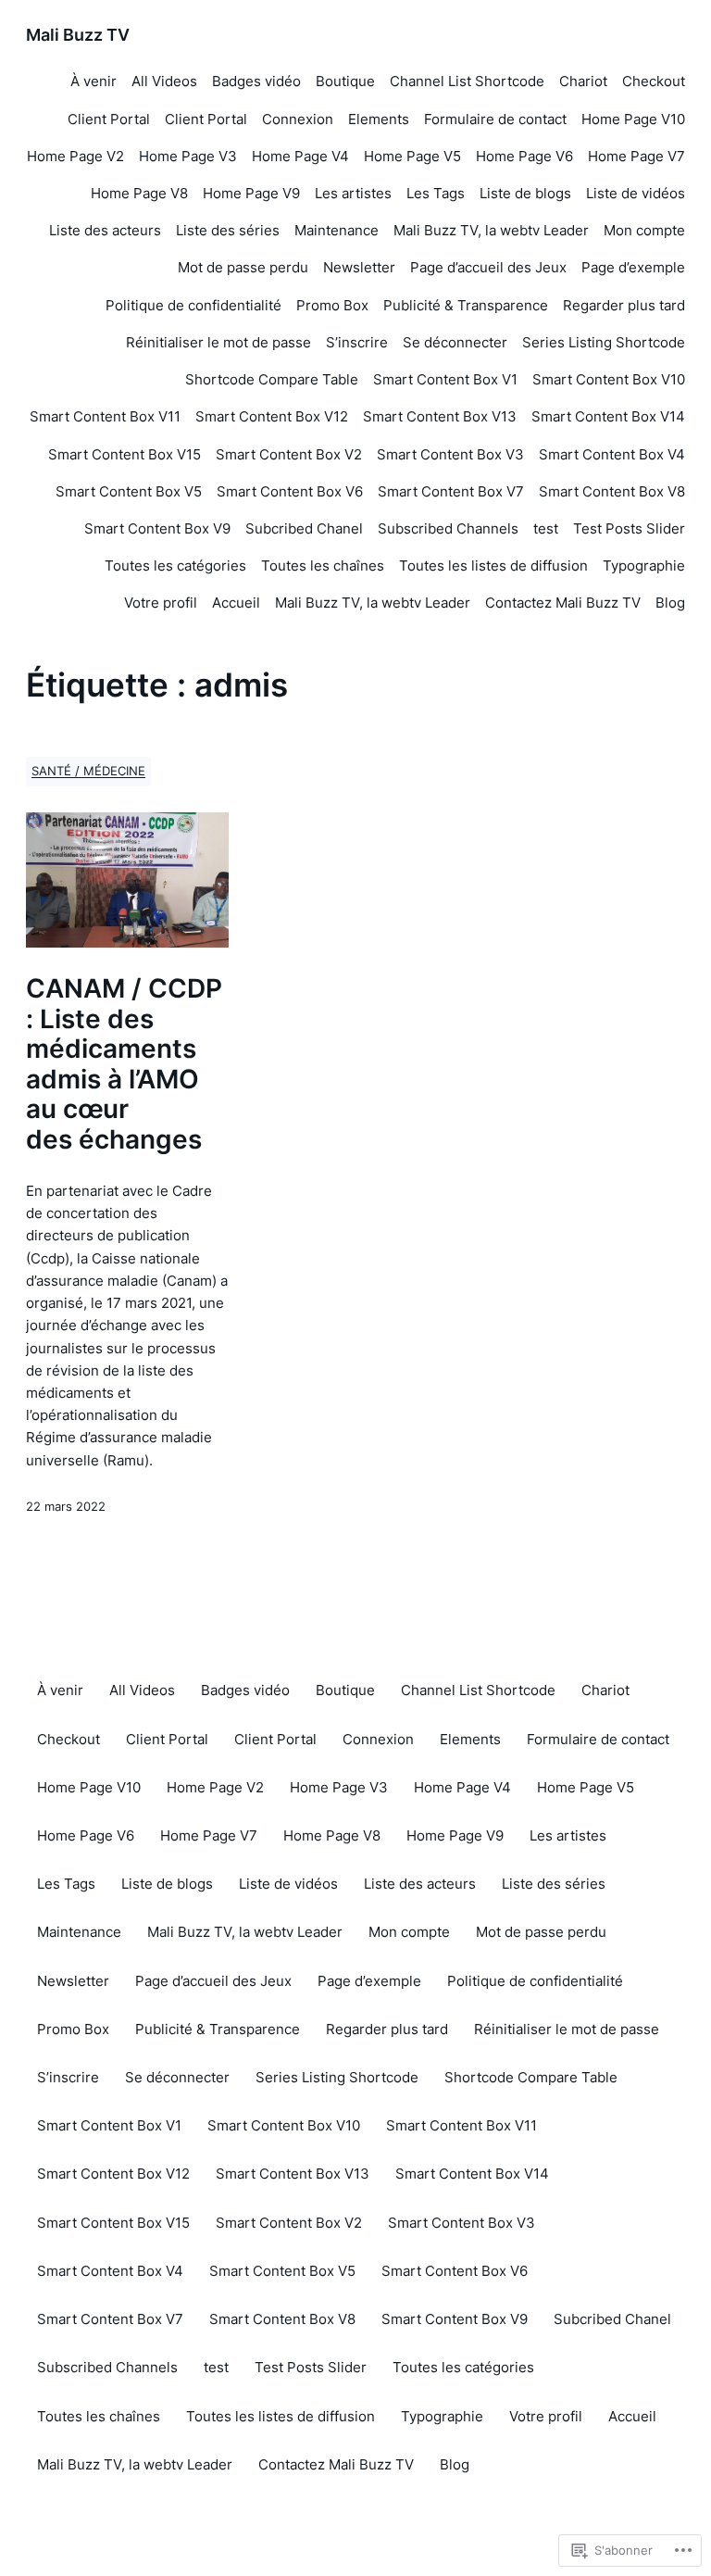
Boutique (345, 81)
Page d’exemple (633, 267)
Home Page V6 (524, 156)
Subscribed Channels (448, 528)
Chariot (583, 81)
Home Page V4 (300, 156)
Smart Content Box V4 (612, 454)
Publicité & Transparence (466, 305)
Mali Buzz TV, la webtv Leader (491, 230)
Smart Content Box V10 (609, 379)
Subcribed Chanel (304, 528)
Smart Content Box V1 (445, 379)
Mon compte (644, 230)
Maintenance (337, 230)
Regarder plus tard (624, 305)
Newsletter (359, 267)
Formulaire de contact (495, 119)
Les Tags (436, 193)
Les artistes (353, 193)
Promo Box (332, 305)
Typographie (644, 565)
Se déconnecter (455, 342)
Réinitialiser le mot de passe (218, 342)
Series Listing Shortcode (604, 342)
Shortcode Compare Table (272, 379)
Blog (670, 603)
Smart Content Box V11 (105, 416)
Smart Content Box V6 (290, 491)
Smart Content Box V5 (129, 491)
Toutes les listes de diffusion (493, 565)
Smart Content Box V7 (451, 491)
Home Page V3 (188, 156)
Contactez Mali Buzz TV (563, 603)
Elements (379, 119)
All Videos (164, 81)
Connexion (298, 119)
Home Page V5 (412, 156)
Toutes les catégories (175, 565)
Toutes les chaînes (323, 565)
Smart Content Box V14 (608, 416)
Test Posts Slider (629, 528)
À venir (94, 81)
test (546, 528)
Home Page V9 (251, 193)
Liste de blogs (525, 193)
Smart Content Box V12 (272, 416)
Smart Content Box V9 (157, 528)
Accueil (236, 603)
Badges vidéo (256, 81)
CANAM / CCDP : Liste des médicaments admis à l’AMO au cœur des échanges (124, 1064)
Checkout (654, 81)
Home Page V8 (139, 193)
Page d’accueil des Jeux (488, 267)
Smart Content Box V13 (440, 416)
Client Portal (109, 119)
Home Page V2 (75, 156)
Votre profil (161, 603)
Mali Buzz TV (78, 35)
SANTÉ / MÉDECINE (88, 771)
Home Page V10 (633, 119)
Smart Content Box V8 (612, 491)
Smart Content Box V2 (289, 454)
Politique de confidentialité (193, 305)
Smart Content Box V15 (125, 454)
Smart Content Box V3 (450, 454)
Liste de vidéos (636, 193)
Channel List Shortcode (467, 81)
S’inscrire (357, 342)
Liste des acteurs (105, 230)
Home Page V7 (636, 156)
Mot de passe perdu (243, 267)
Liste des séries (228, 230)
